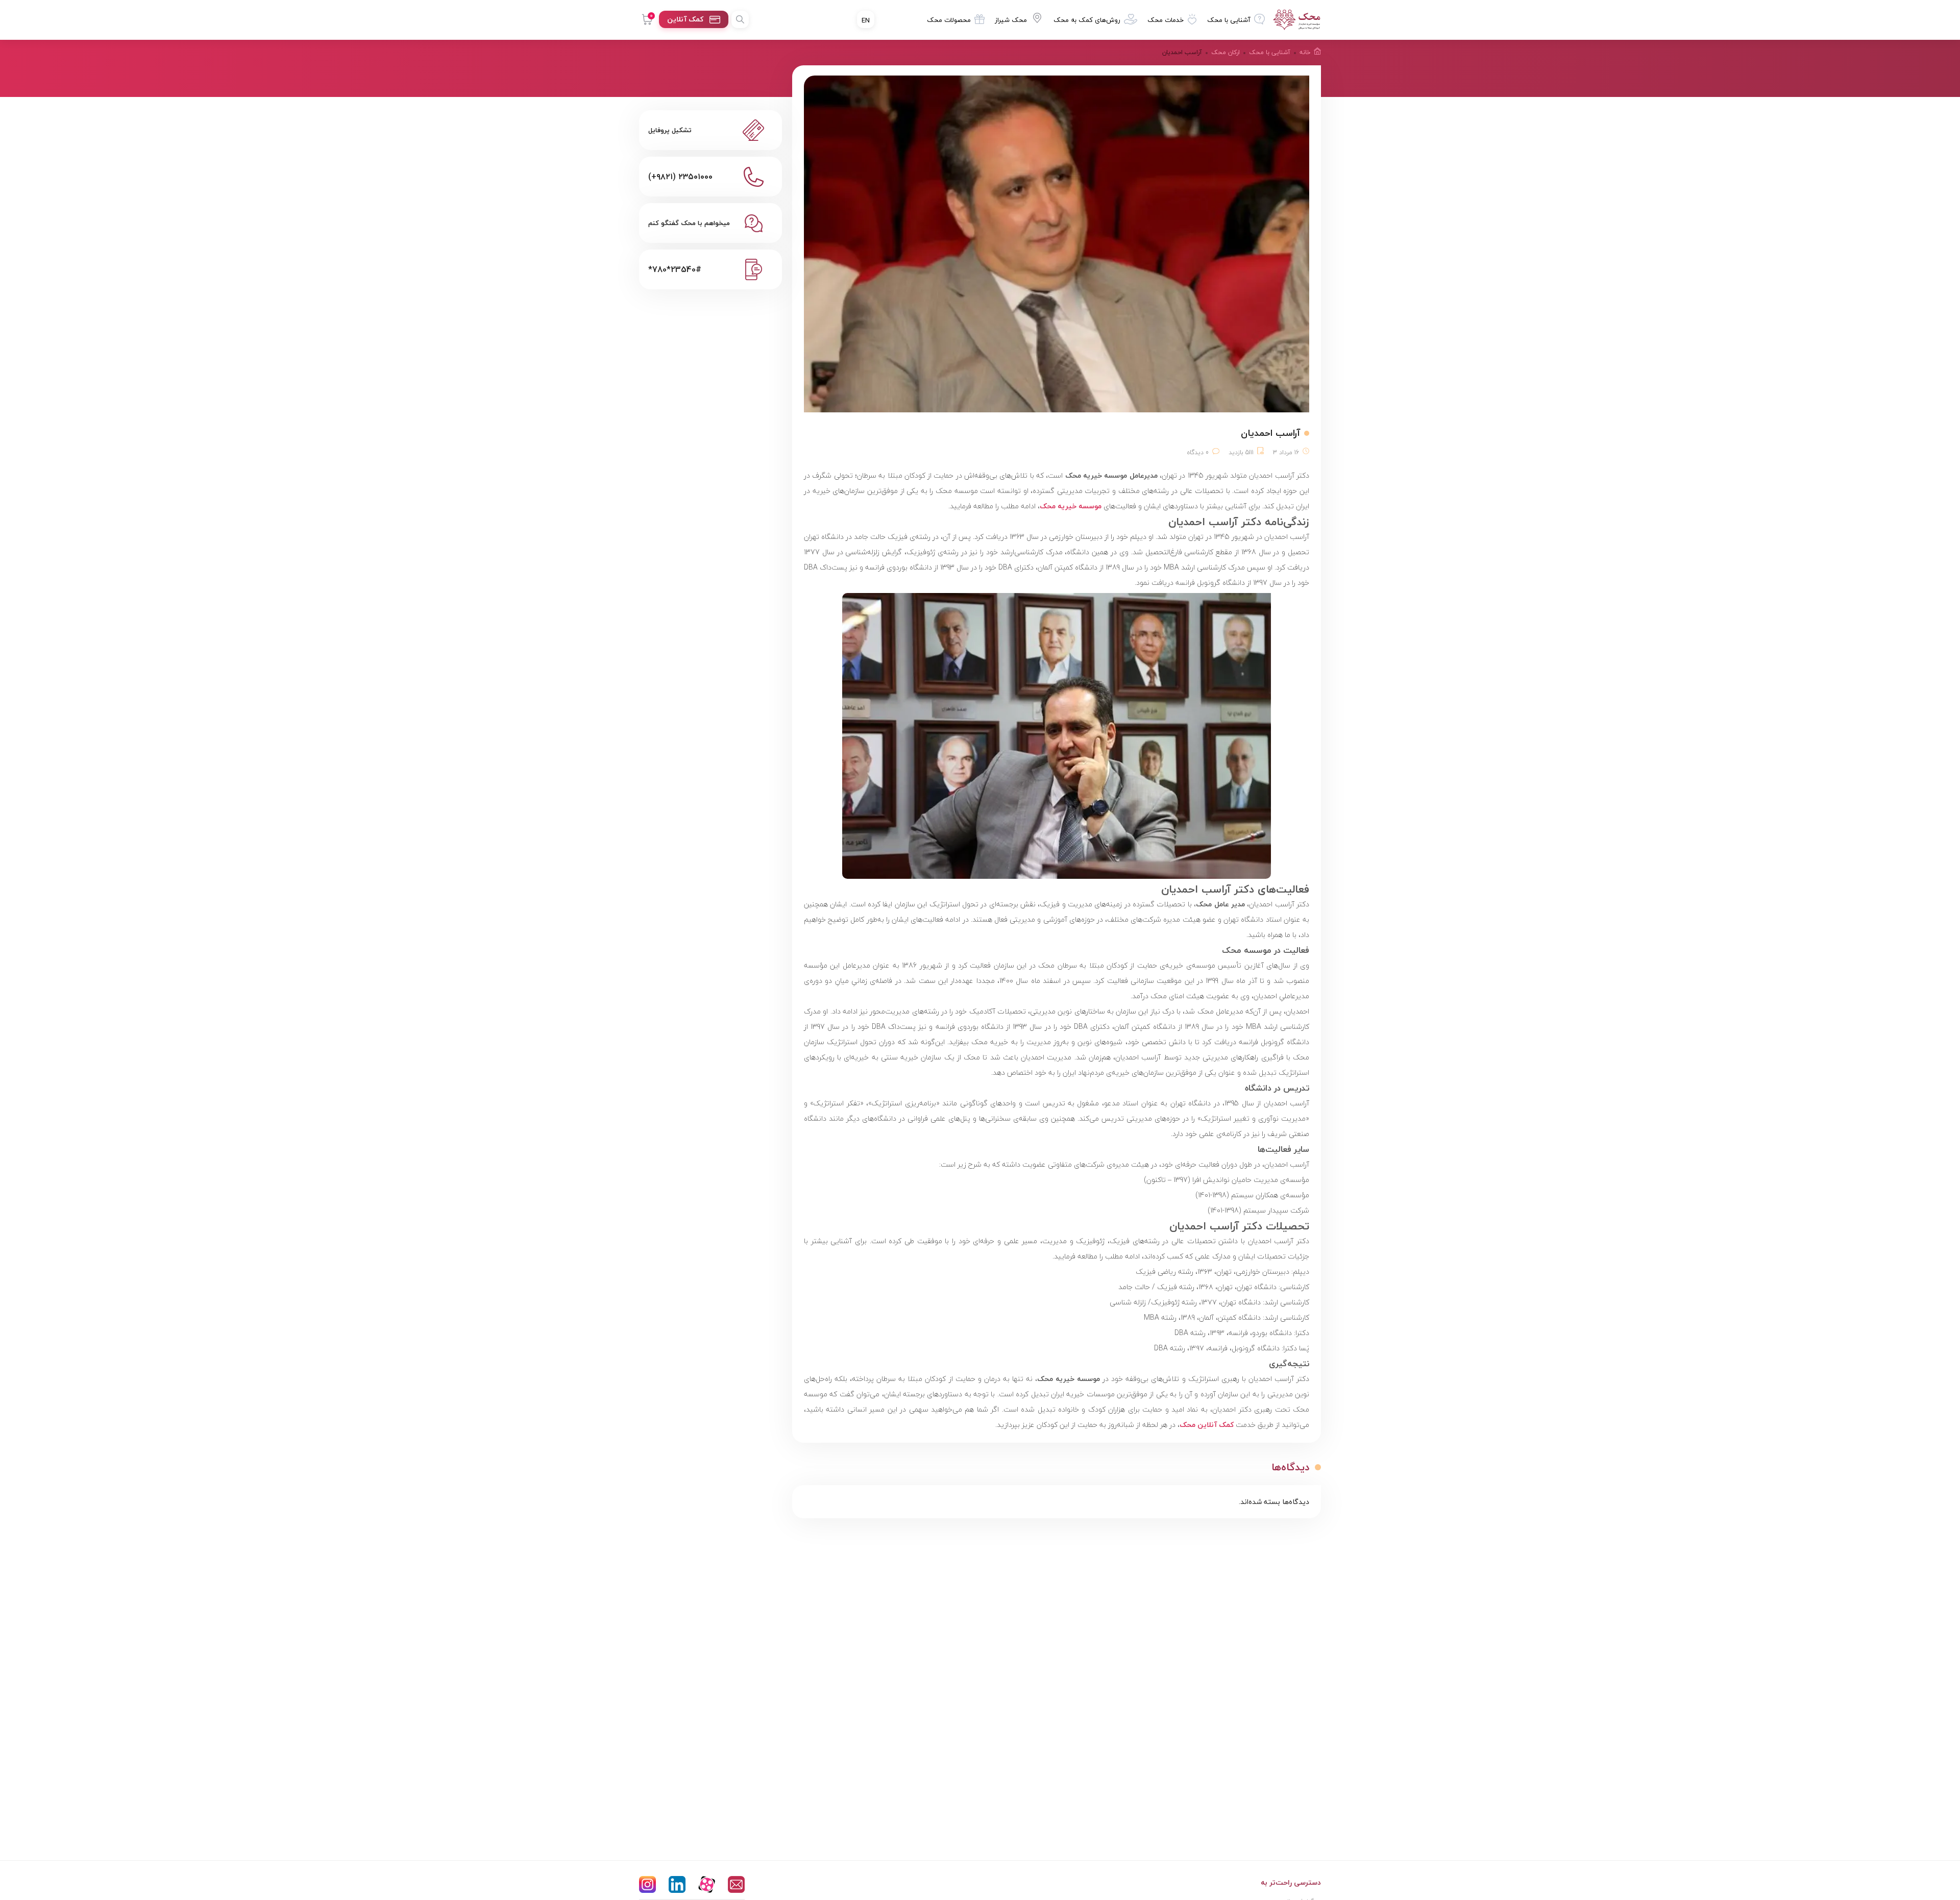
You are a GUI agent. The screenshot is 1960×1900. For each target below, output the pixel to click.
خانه (1305, 52)
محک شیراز (1011, 20)
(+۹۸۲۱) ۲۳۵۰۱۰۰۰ (680, 177)
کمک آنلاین (685, 19)
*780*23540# (675, 269)
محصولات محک (949, 20)
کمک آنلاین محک (1207, 1425)
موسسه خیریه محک (1071, 506)
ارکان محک (1226, 52)
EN (866, 20)
